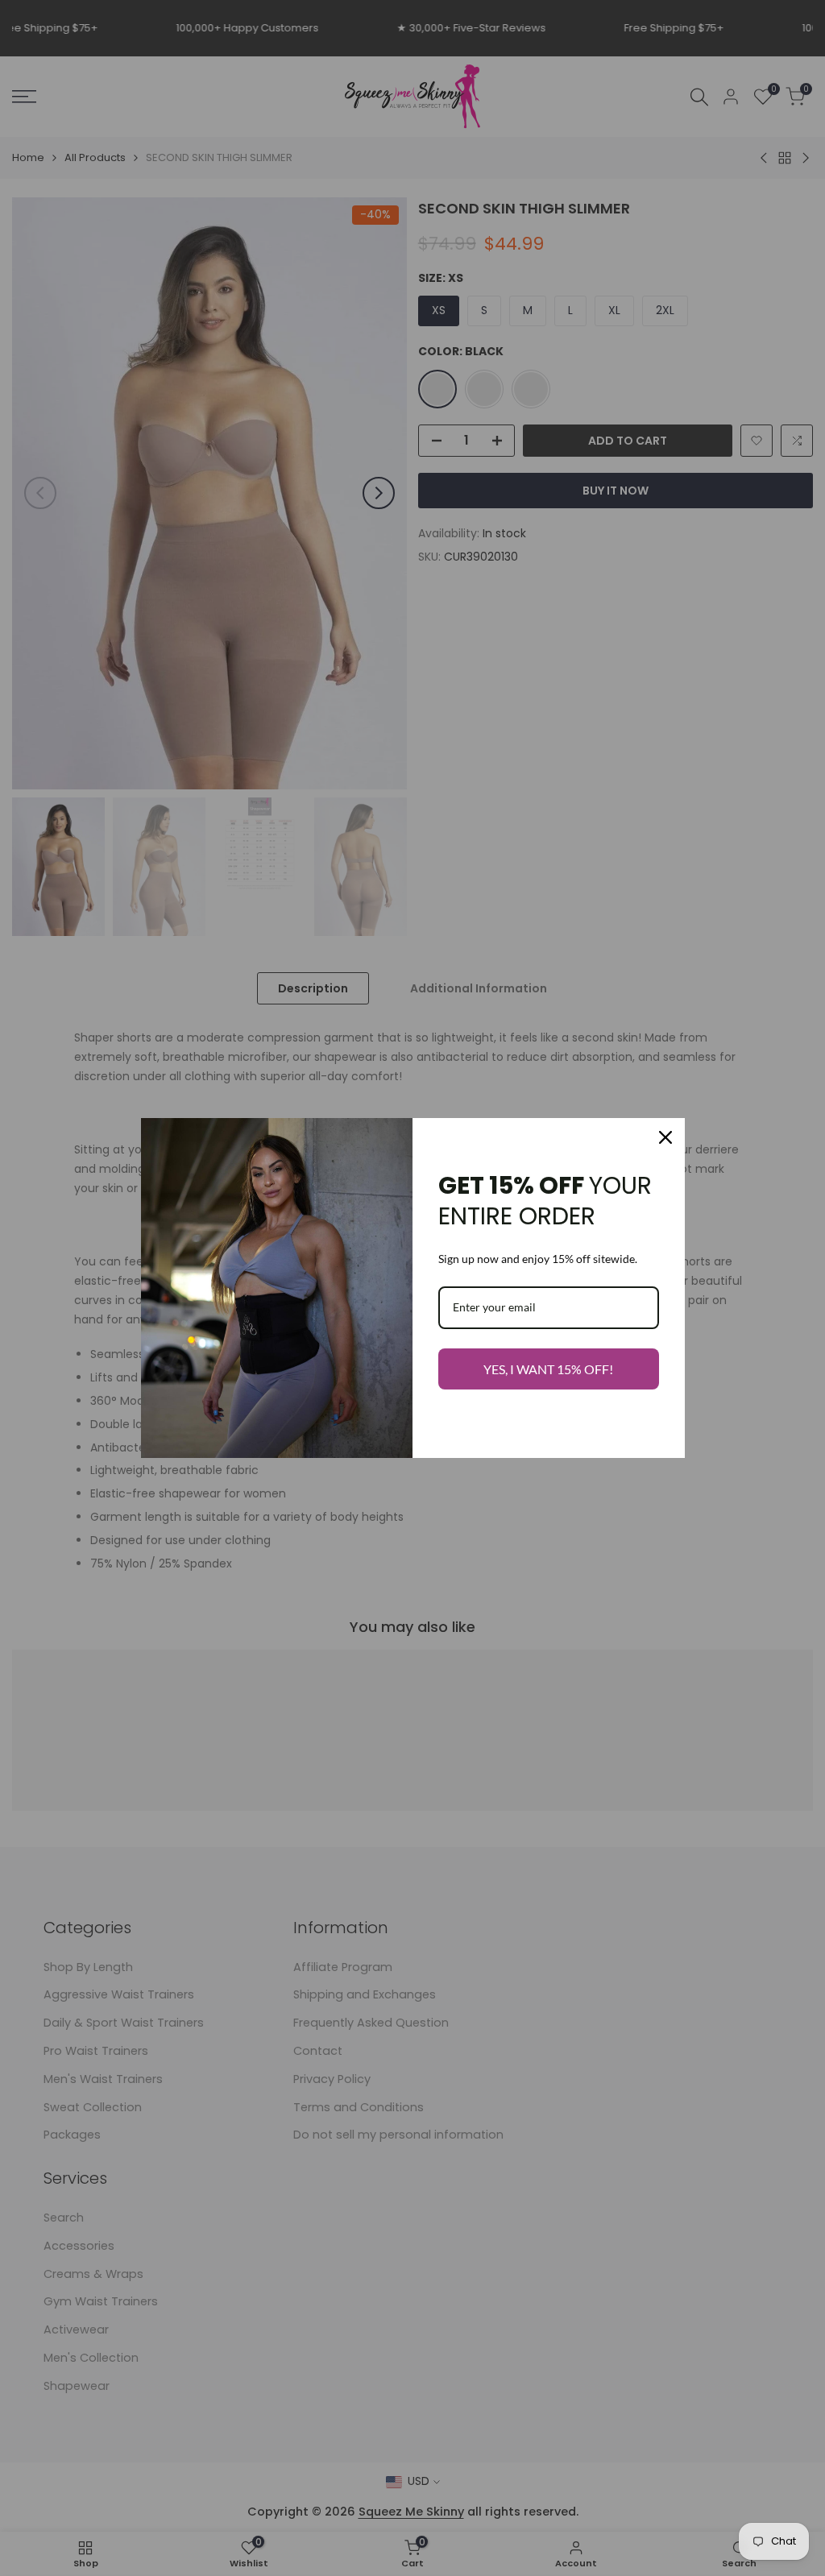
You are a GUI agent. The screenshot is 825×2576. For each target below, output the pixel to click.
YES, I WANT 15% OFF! (548, 1369)
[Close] (665, 1137)
